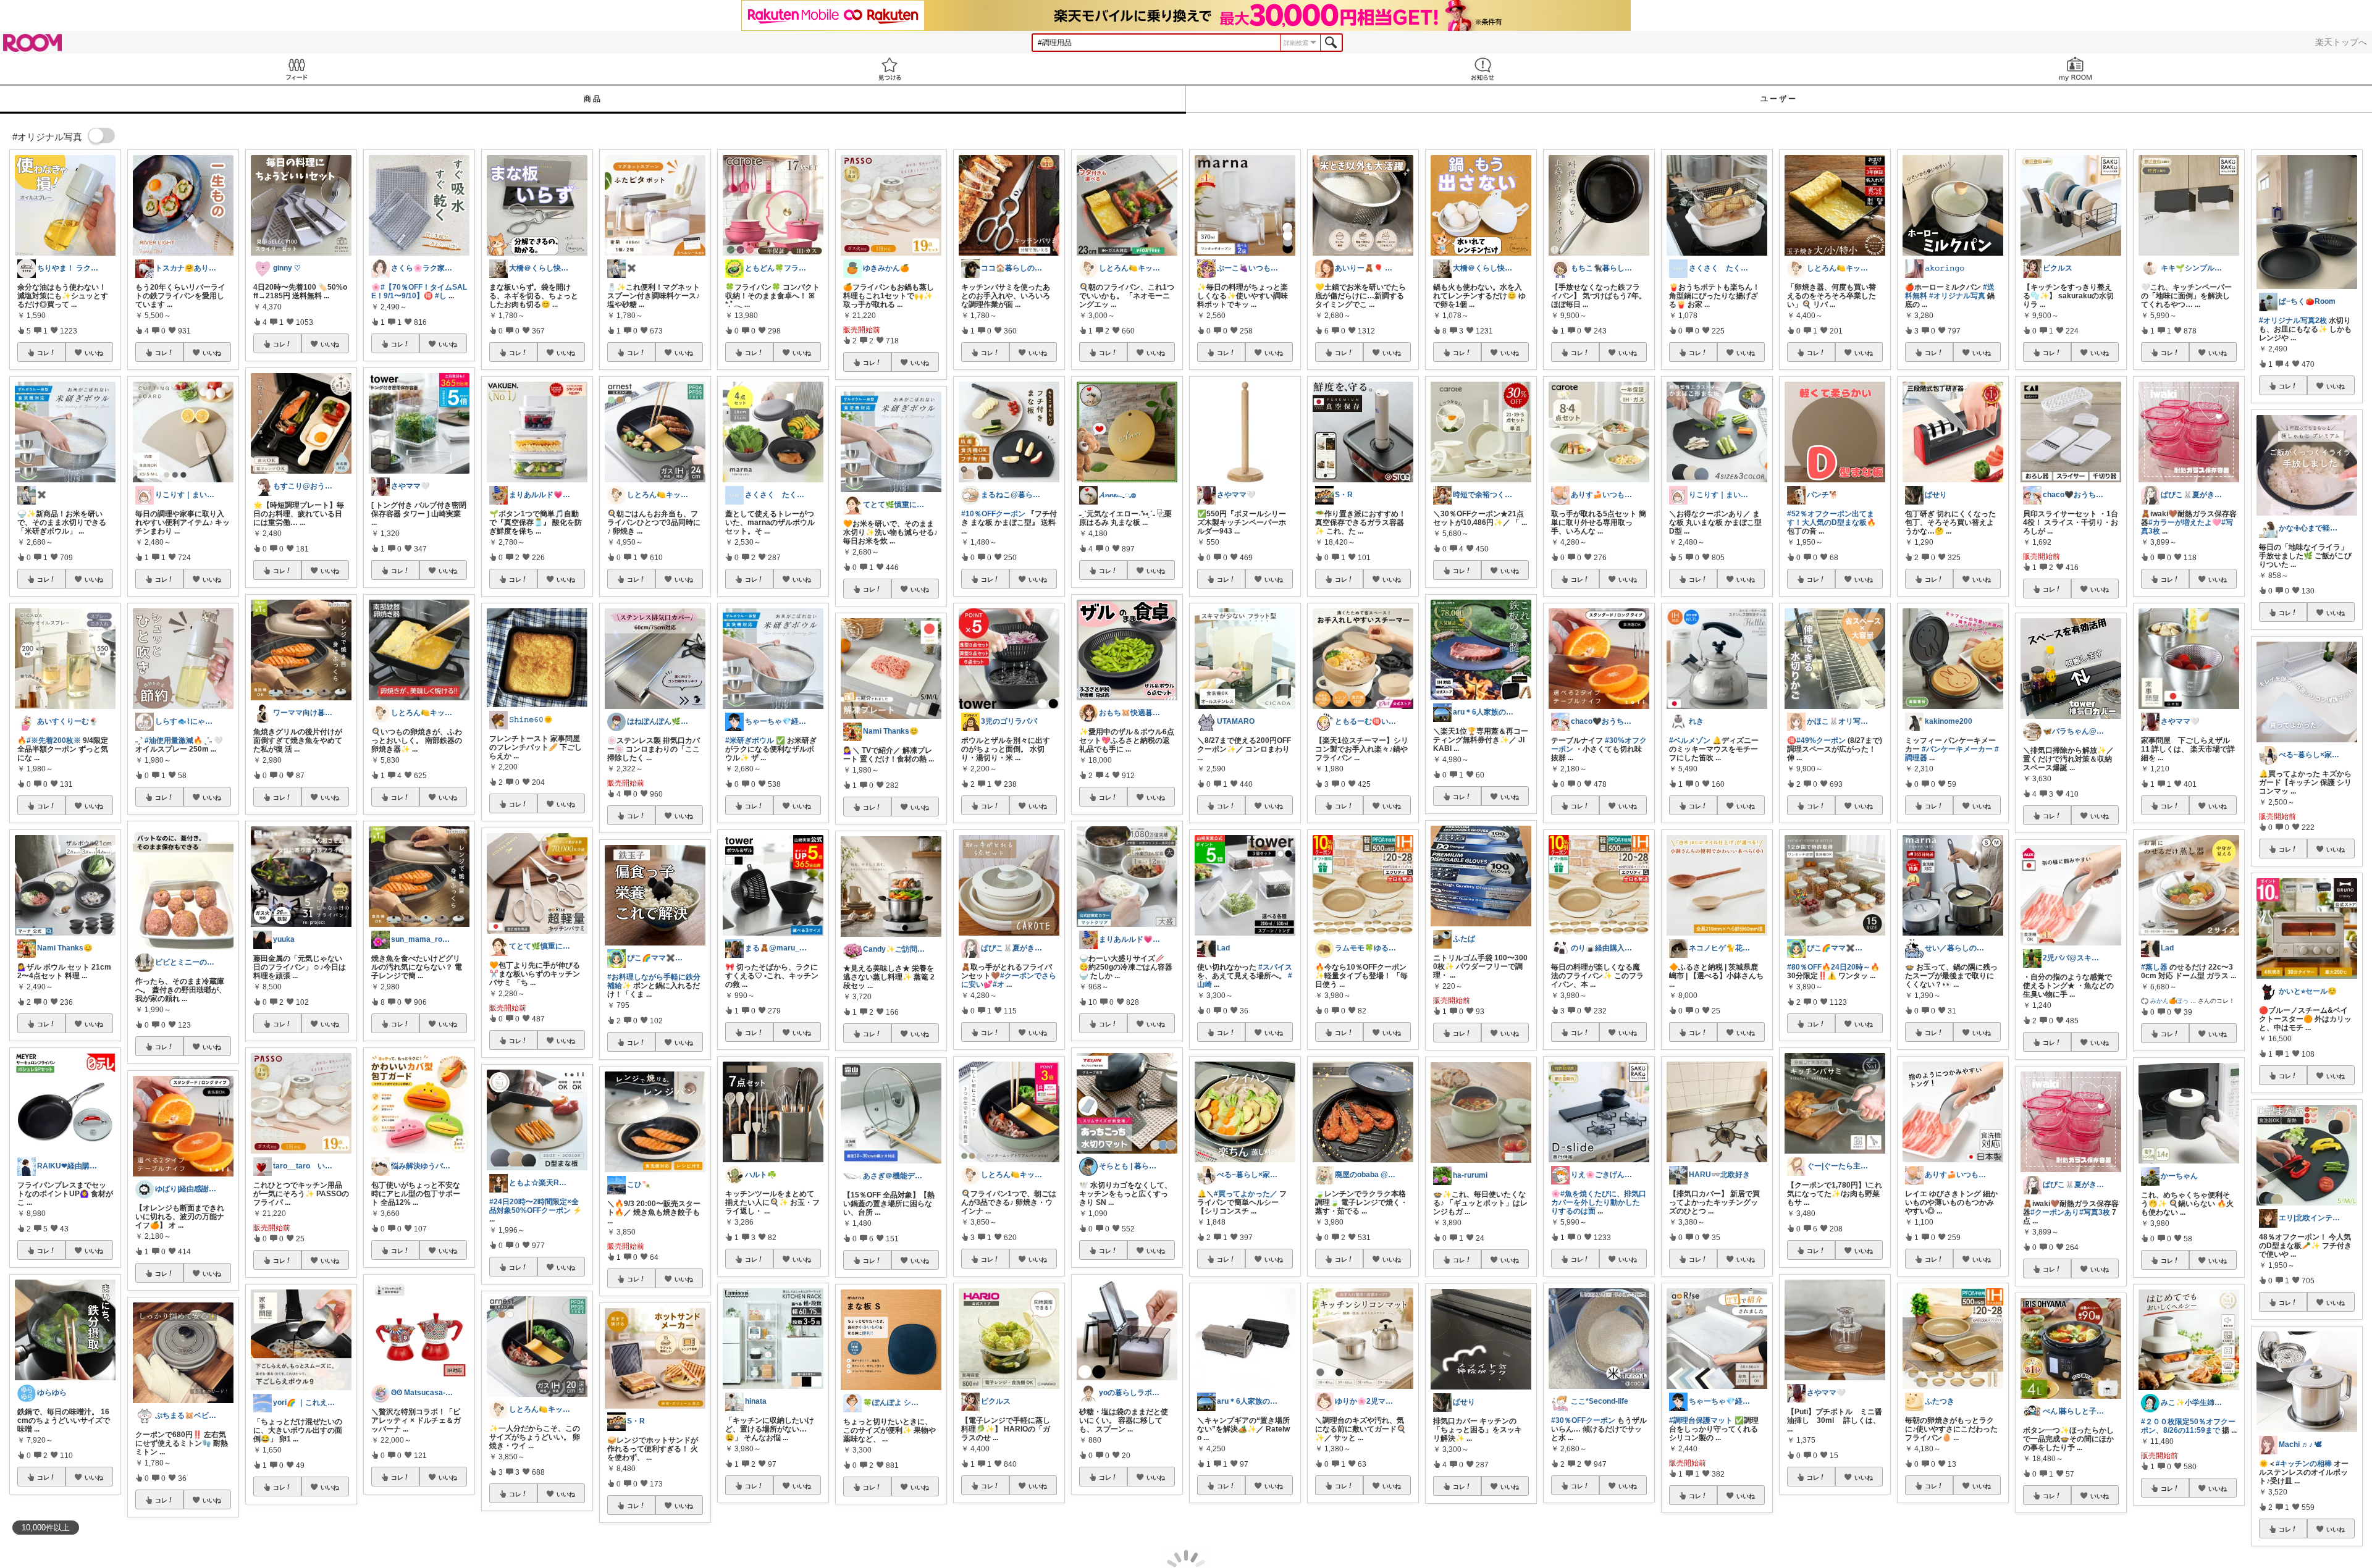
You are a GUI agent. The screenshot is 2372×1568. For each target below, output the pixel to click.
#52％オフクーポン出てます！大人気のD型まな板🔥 (1832, 518)
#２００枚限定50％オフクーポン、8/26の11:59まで (2188, 1426)
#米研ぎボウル (750, 740)
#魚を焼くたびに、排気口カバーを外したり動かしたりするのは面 (1599, 1202)
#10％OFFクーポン (993, 514)
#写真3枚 (2095, 1212)
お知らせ (1482, 69)
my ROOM (2075, 69)
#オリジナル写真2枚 (2293, 321)
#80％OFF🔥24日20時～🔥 (1833, 967)
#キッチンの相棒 (2304, 1464)
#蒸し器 (2154, 967)
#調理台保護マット (1701, 1420)
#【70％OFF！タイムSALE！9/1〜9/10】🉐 (419, 291)
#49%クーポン (1821, 740)
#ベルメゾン (1690, 740)
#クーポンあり (2055, 1212)
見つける (889, 69)
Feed (296, 69)
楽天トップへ (2341, 42)
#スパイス (1275, 967)
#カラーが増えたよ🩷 (2185, 522)
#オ (999, 984)
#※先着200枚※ (54, 740)
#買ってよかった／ (1246, 1194)
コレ (43, 353)
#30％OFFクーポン (1583, 1420)
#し (441, 296)
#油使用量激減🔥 (174, 740)
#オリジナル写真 (1957, 296)
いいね (94, 353)
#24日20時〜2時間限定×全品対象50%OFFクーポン (534, 1206)
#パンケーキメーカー (1957, 749)
